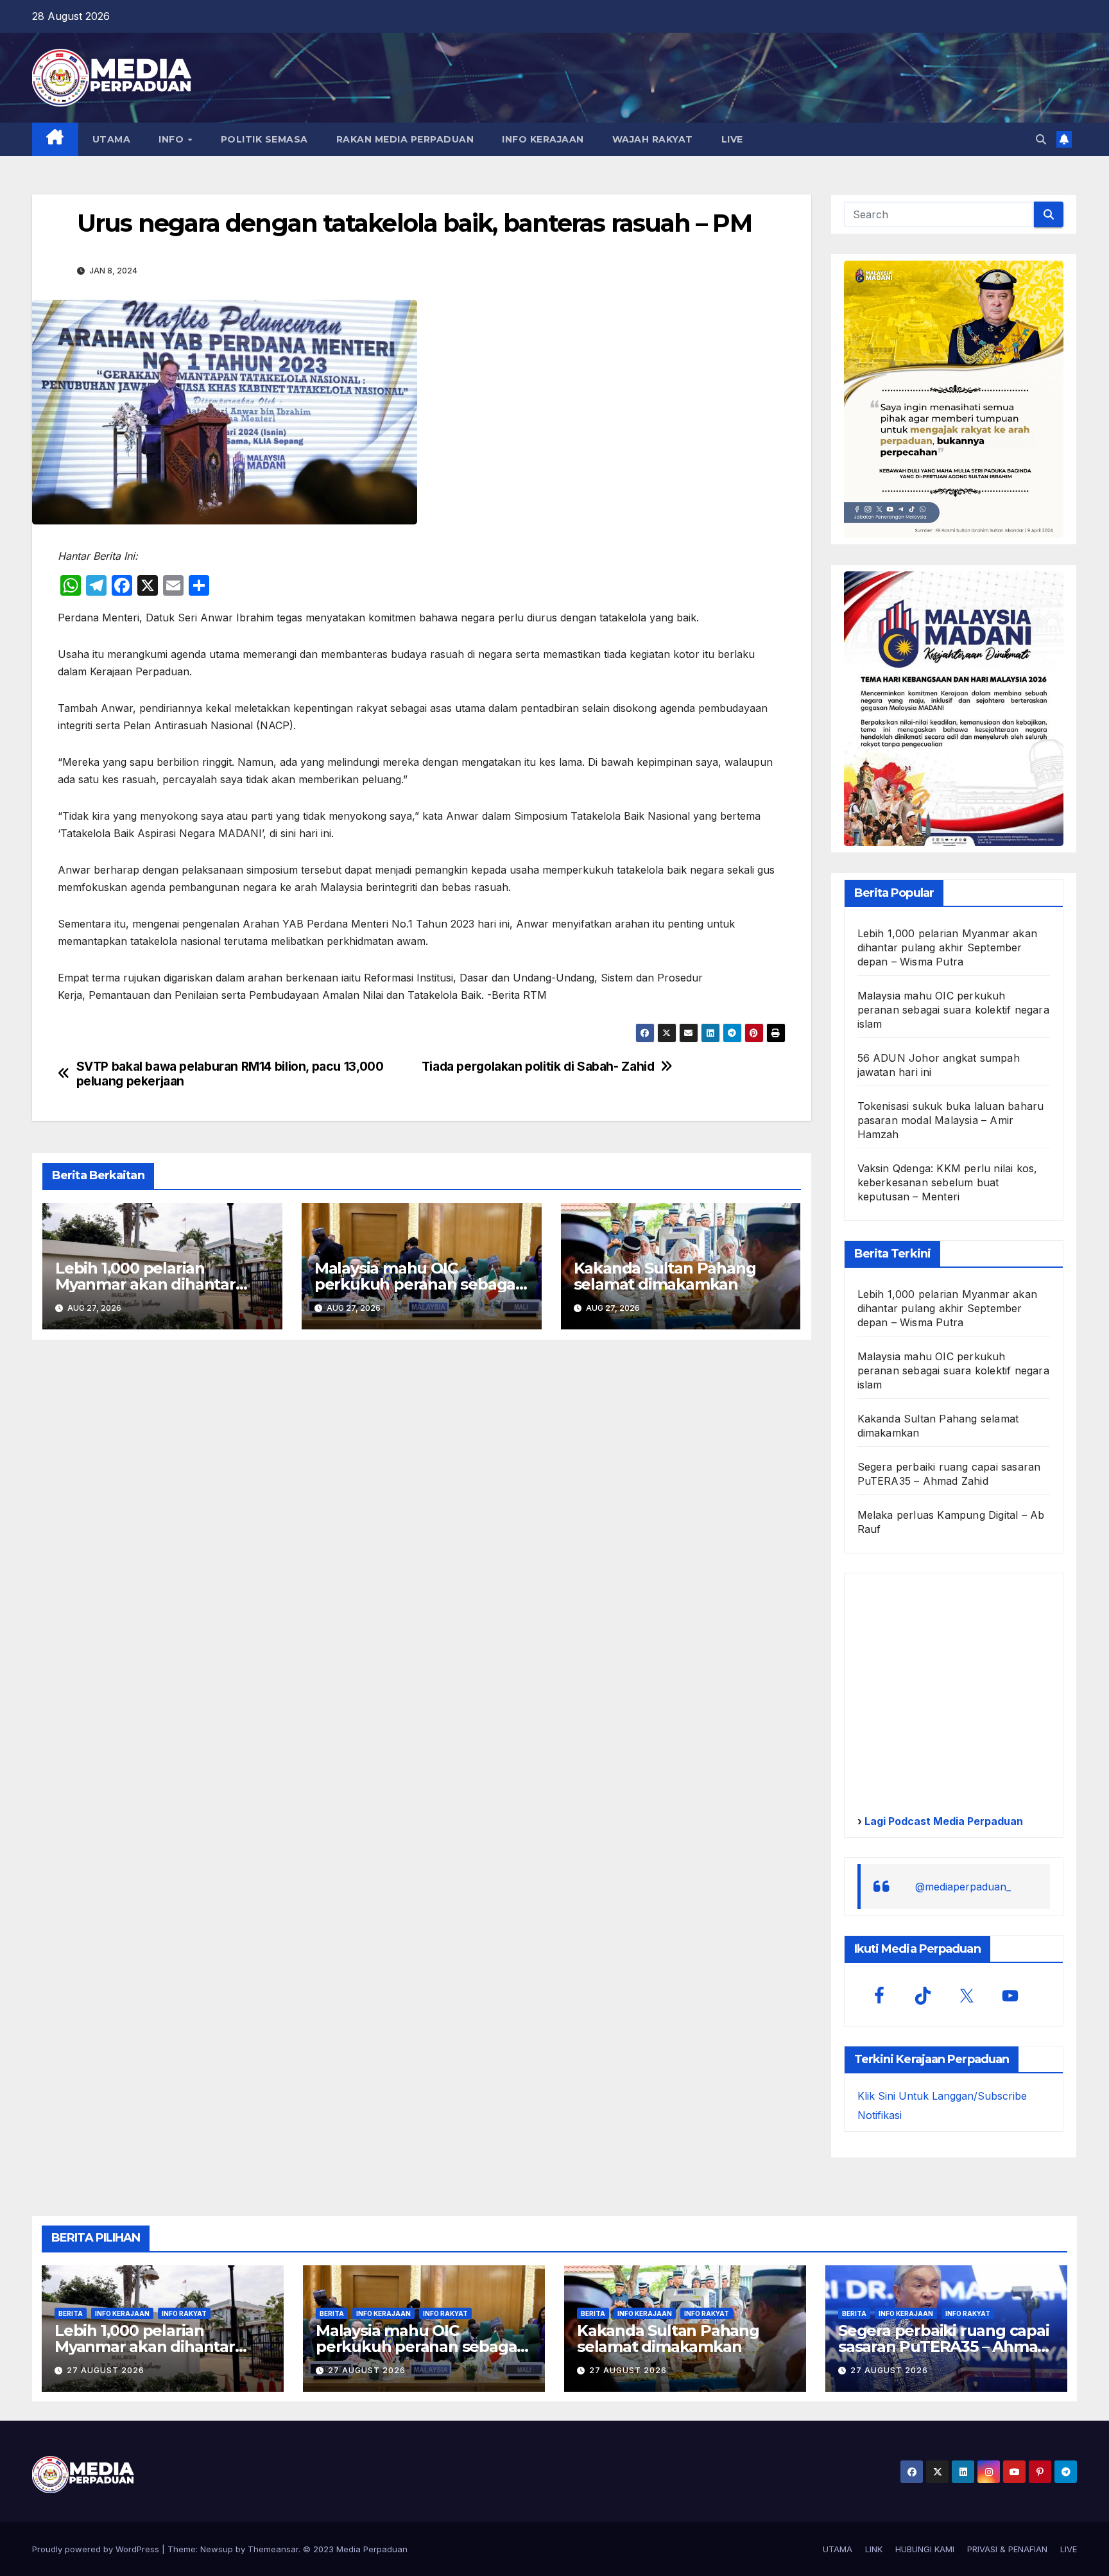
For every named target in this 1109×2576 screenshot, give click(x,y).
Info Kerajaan (122, 2313)
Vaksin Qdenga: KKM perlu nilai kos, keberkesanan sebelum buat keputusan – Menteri (948, 1182)
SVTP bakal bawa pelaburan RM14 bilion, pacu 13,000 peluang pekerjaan (230, 1074)
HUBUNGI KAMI (925, 2549)
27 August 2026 (106, 2370)
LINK (874, 2549)
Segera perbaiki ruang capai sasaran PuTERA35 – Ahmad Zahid (944, 2347)
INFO (173, 139)
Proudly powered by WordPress (97, 2549)
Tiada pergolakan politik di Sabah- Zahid (538, 1067)
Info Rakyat (184, 2313)
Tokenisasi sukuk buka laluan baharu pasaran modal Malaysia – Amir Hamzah (951, 1120)
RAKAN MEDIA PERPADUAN (405, 139)
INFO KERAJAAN (543, 139)
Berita (71, 2313)
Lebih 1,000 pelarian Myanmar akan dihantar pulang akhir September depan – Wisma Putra (948, 947)
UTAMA (112, 139)
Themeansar (273, 2549)
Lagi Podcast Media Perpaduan (942, 1821)
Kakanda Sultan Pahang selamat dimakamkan (665, 1276)
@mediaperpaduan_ (963, 1887)
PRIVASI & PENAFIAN (1007, 2549)
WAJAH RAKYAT (653, 139)
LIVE (732, 139)
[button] (1041, 139)
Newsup (217, 2549)
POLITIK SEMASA (264, 139)
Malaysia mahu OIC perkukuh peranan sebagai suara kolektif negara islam (417, 1284)
